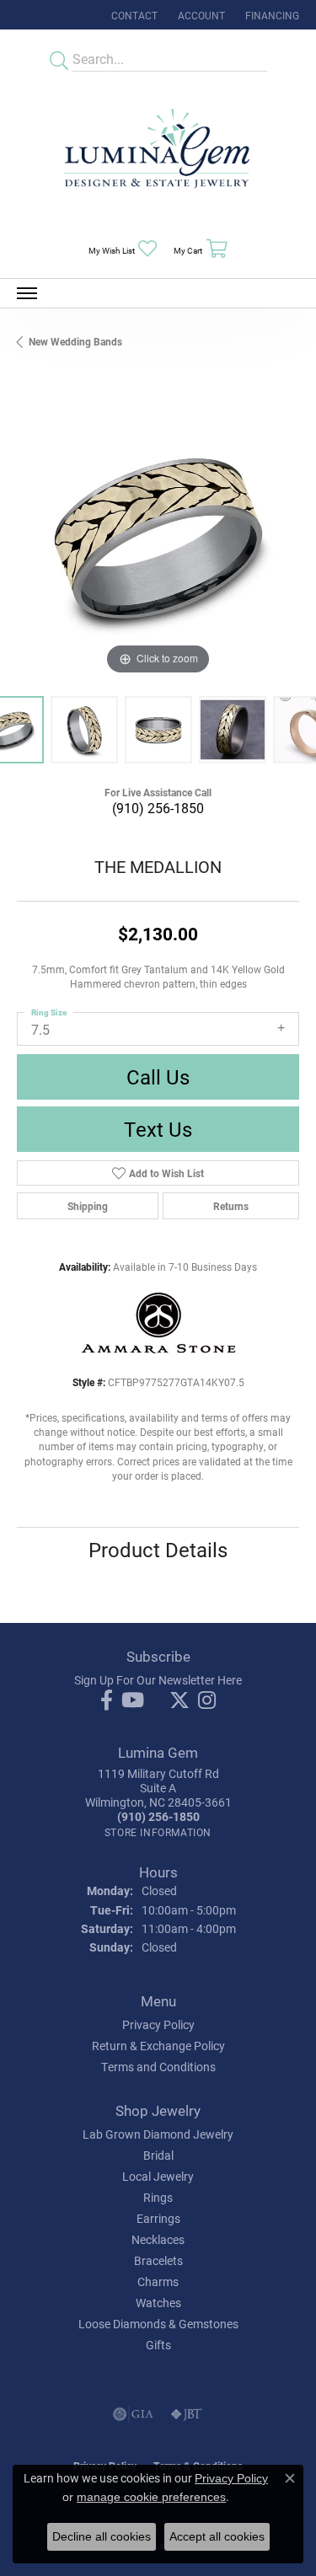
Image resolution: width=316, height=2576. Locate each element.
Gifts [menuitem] (158, 2345)
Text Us (158, 1129)
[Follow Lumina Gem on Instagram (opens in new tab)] (207, 1700)
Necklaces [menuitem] (158, 2239)
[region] (158, 538)
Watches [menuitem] (158, 2303)
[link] (133, 15)
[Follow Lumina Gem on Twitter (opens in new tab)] (179, 1700)
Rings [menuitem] (158, 2197)
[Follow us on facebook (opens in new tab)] (107, 1700)
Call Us (158, 1077)
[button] (200, 15)
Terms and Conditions (158, 2067)
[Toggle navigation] (27, 293)
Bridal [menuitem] (158, 2155)
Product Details (158, 1550)
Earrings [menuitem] (158, 2218)
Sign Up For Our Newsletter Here (158, 1680)
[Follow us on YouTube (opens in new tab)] (133, 1700)
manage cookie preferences (151, 2497)
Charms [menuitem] (158, 2281)
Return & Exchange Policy (158, 2046)
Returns (231, 1206)
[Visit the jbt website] (186, 2414)
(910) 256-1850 (158, 808)
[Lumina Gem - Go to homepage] (158, 154)
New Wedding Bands (75, 341)
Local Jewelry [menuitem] (158, 2176)
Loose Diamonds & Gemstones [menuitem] (158, 2324)
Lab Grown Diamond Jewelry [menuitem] (158, 2134)
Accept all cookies (217, 2536)
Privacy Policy (158, 2024)
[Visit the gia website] (133, 2414)
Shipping (88, 1206)
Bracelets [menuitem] (158, 2260)
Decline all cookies (102, 2536)
